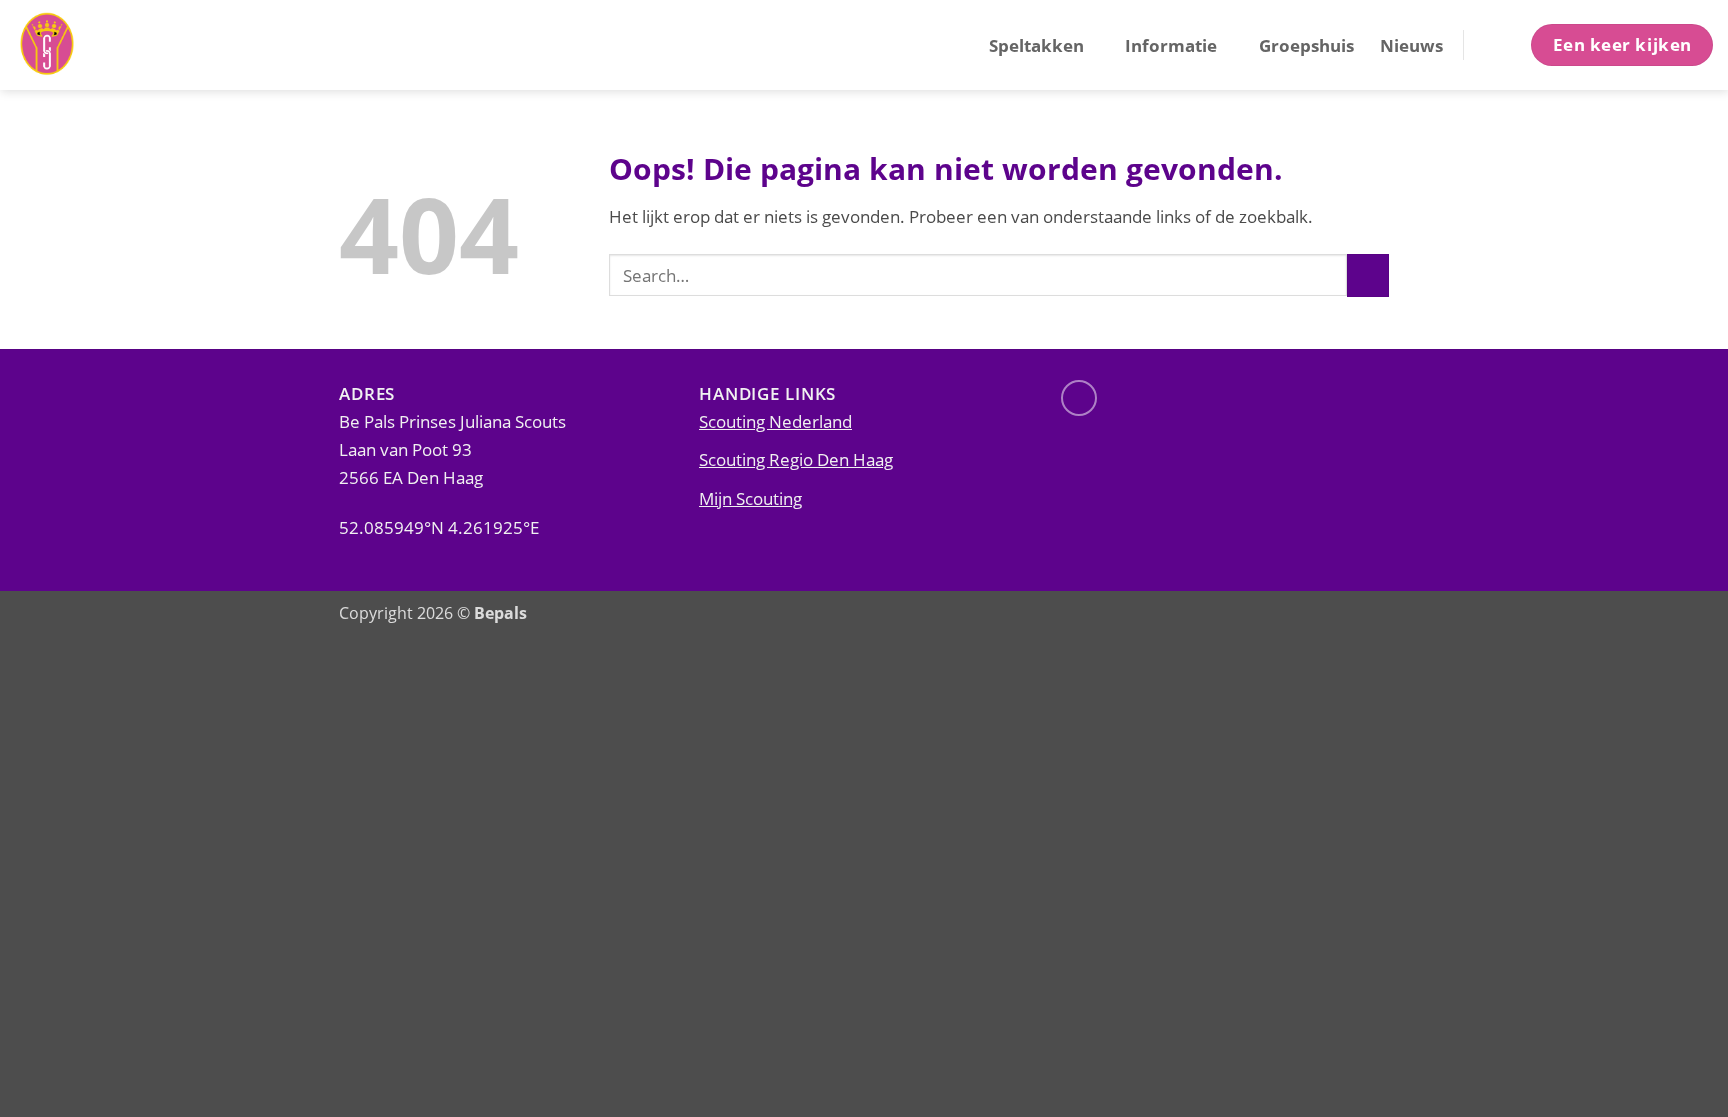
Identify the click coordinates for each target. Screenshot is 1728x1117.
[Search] (1495, 44)
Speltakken (1036, 45)
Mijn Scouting (750, 498)
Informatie (1171, 45)
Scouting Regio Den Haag (796, 459)
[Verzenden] (1368, 275)
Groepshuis (1306, 45)
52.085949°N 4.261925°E (439, 527)
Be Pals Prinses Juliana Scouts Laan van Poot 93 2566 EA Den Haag (452, 449)
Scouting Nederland (775, 421)
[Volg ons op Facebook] (1079, 398)
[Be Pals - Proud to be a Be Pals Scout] (115, 45)
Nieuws (1411, 45)
